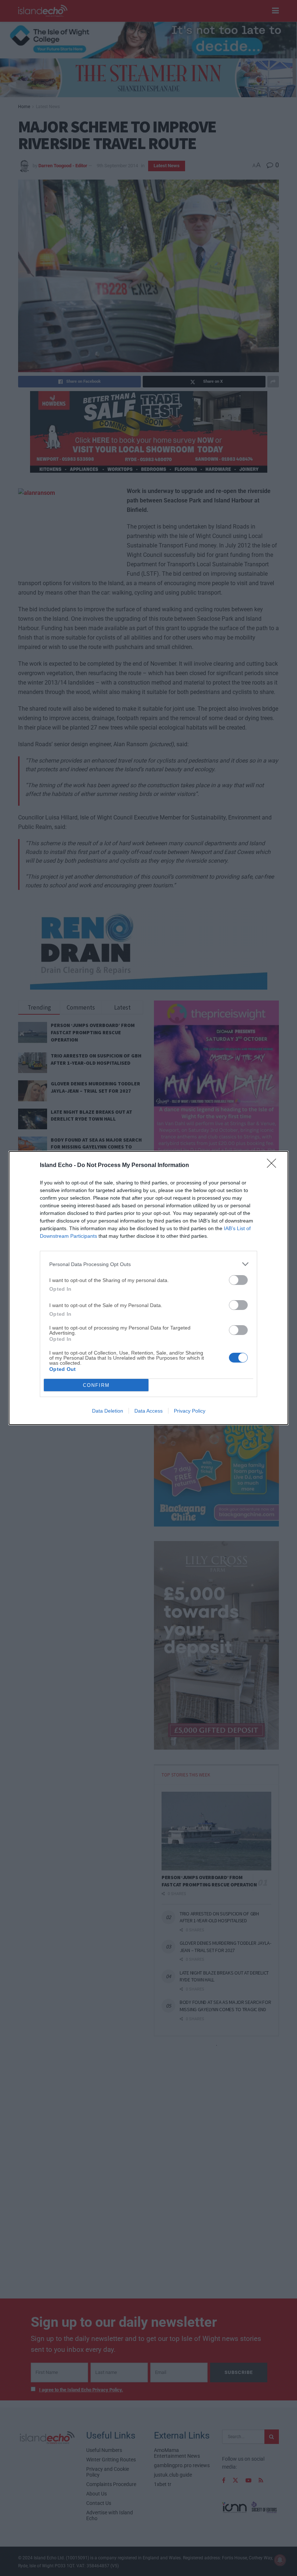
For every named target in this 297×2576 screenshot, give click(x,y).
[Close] (274, 1166)
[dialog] (148, 1288)
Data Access (148, 1411)
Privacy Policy (190, 1411)
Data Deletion (108, 1411)
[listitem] (148, 1264)
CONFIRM (96, 1385)
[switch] (238, 1280)
